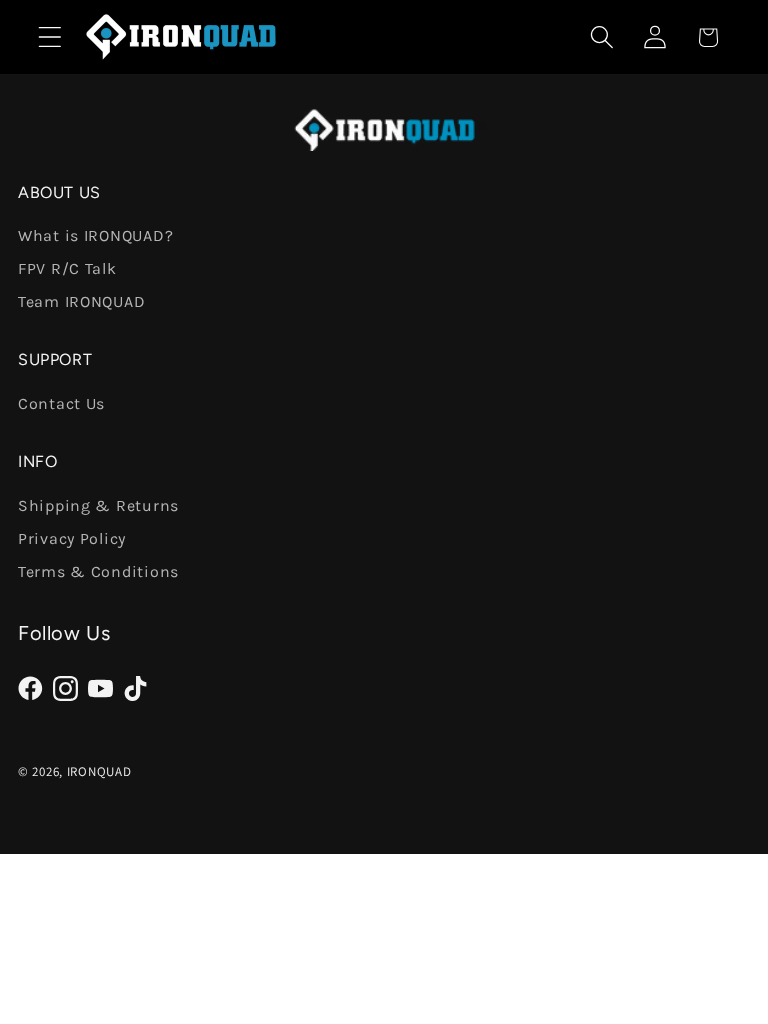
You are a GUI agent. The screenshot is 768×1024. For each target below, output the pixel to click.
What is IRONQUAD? (95, 235)
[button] (50, 37)
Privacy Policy (72, 538)
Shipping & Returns (98, 505)
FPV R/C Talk (67, 268)
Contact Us (61, 403)
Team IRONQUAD (81, 301)
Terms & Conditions (98, 571)
